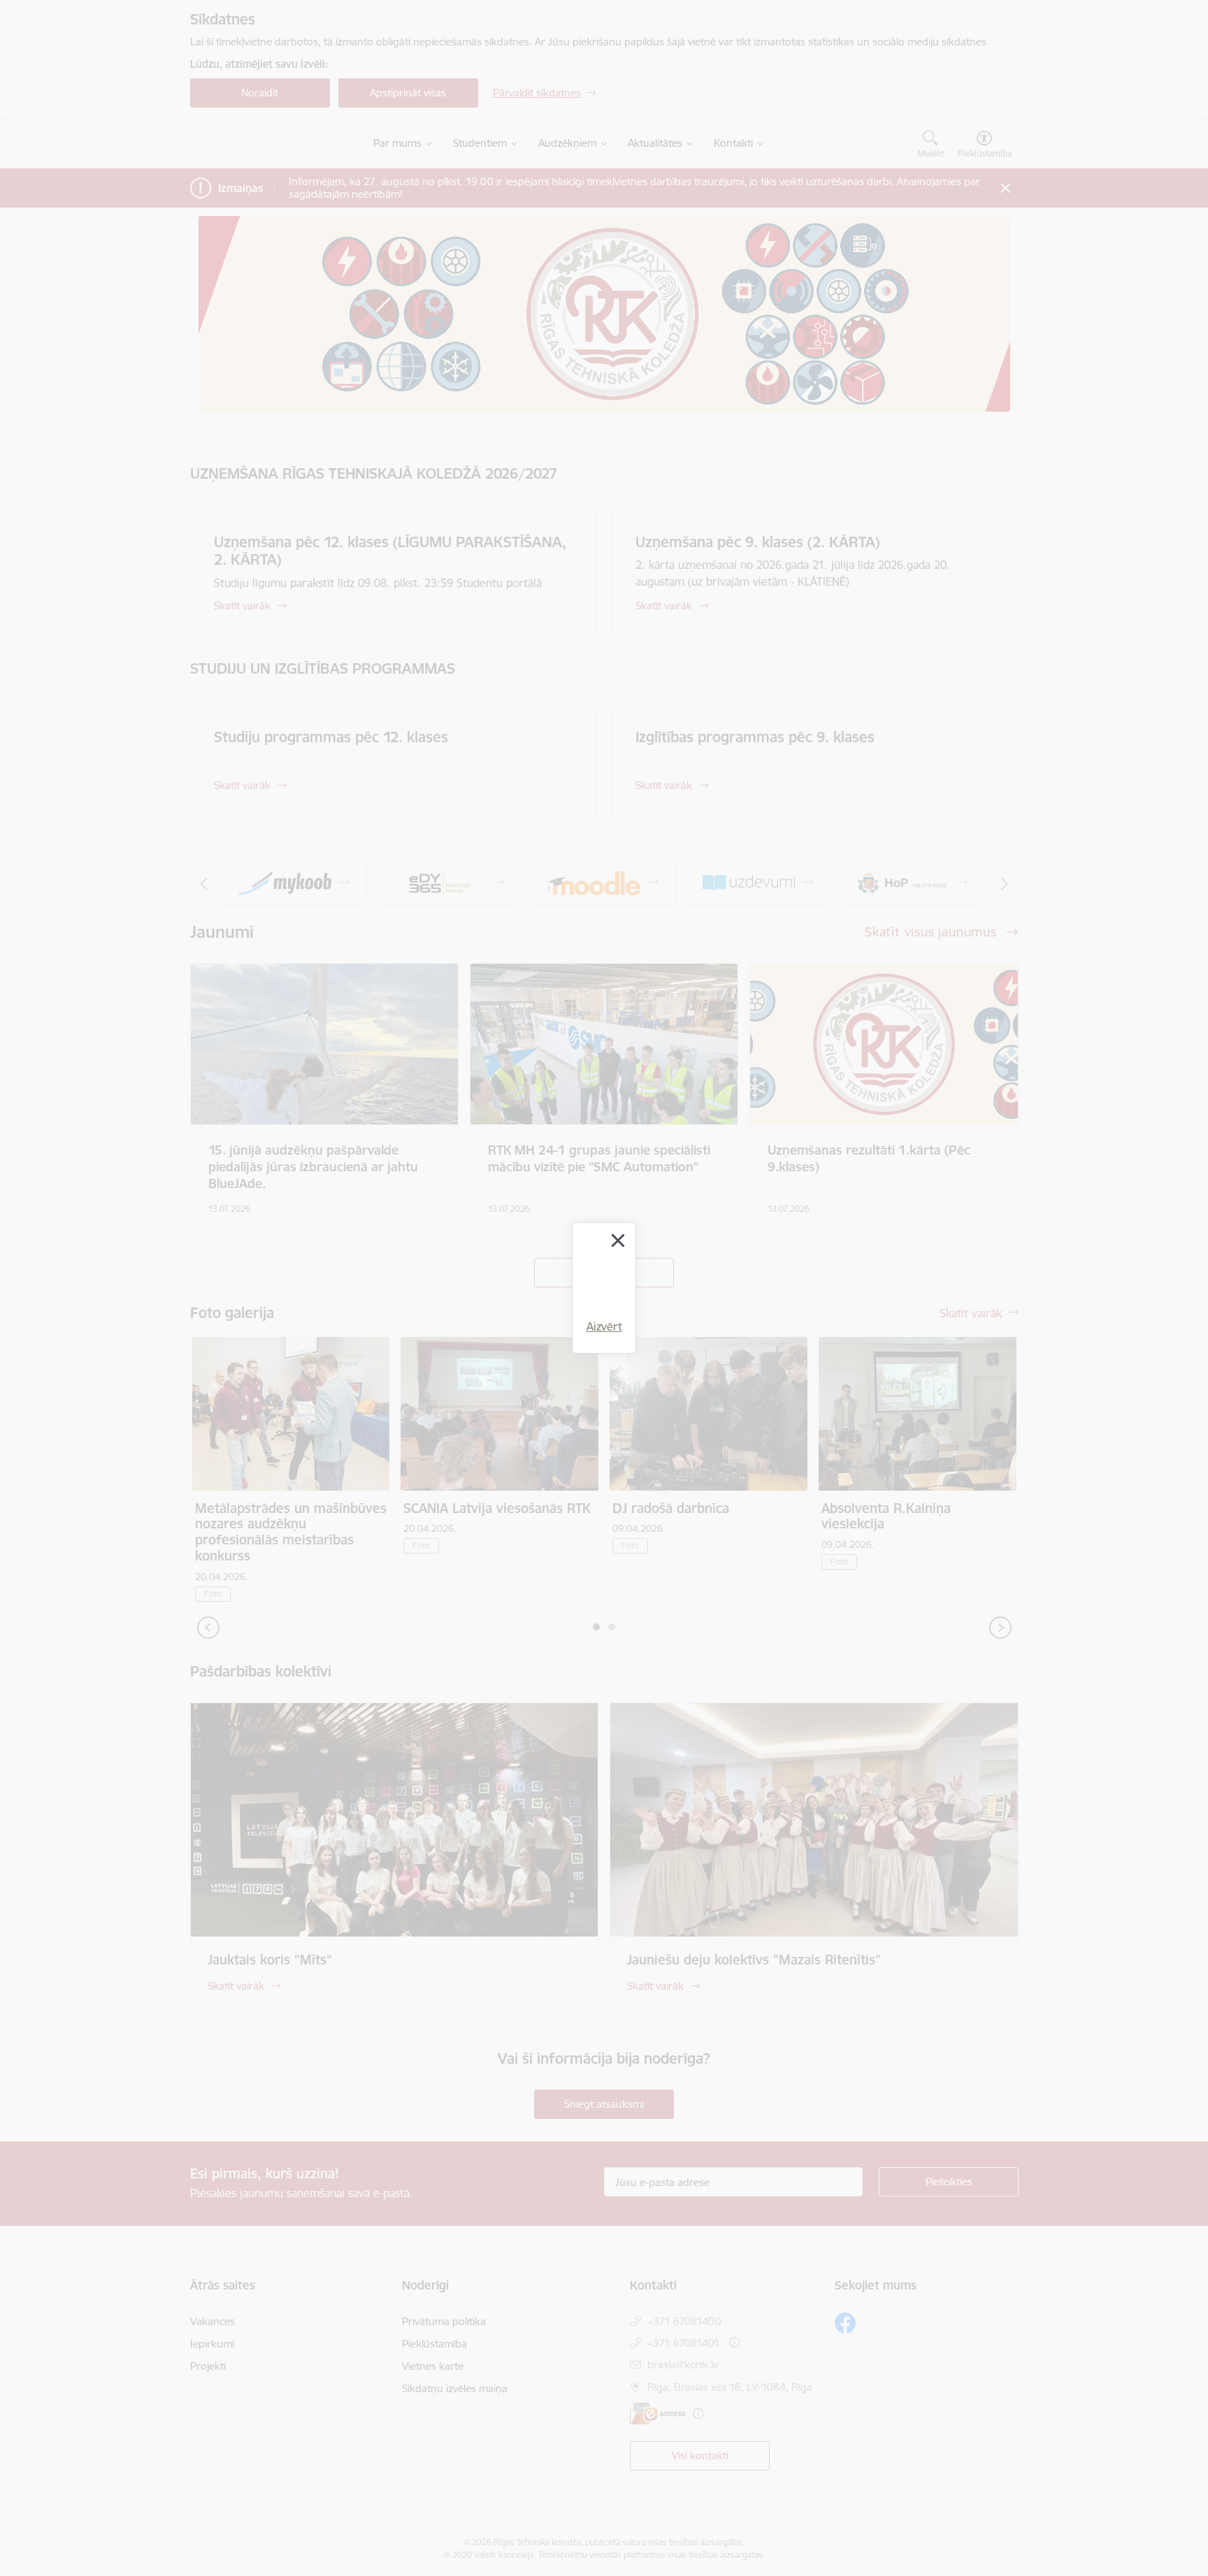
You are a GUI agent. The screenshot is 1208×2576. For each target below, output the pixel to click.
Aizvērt (604, 1326)
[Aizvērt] (618, 1240)
